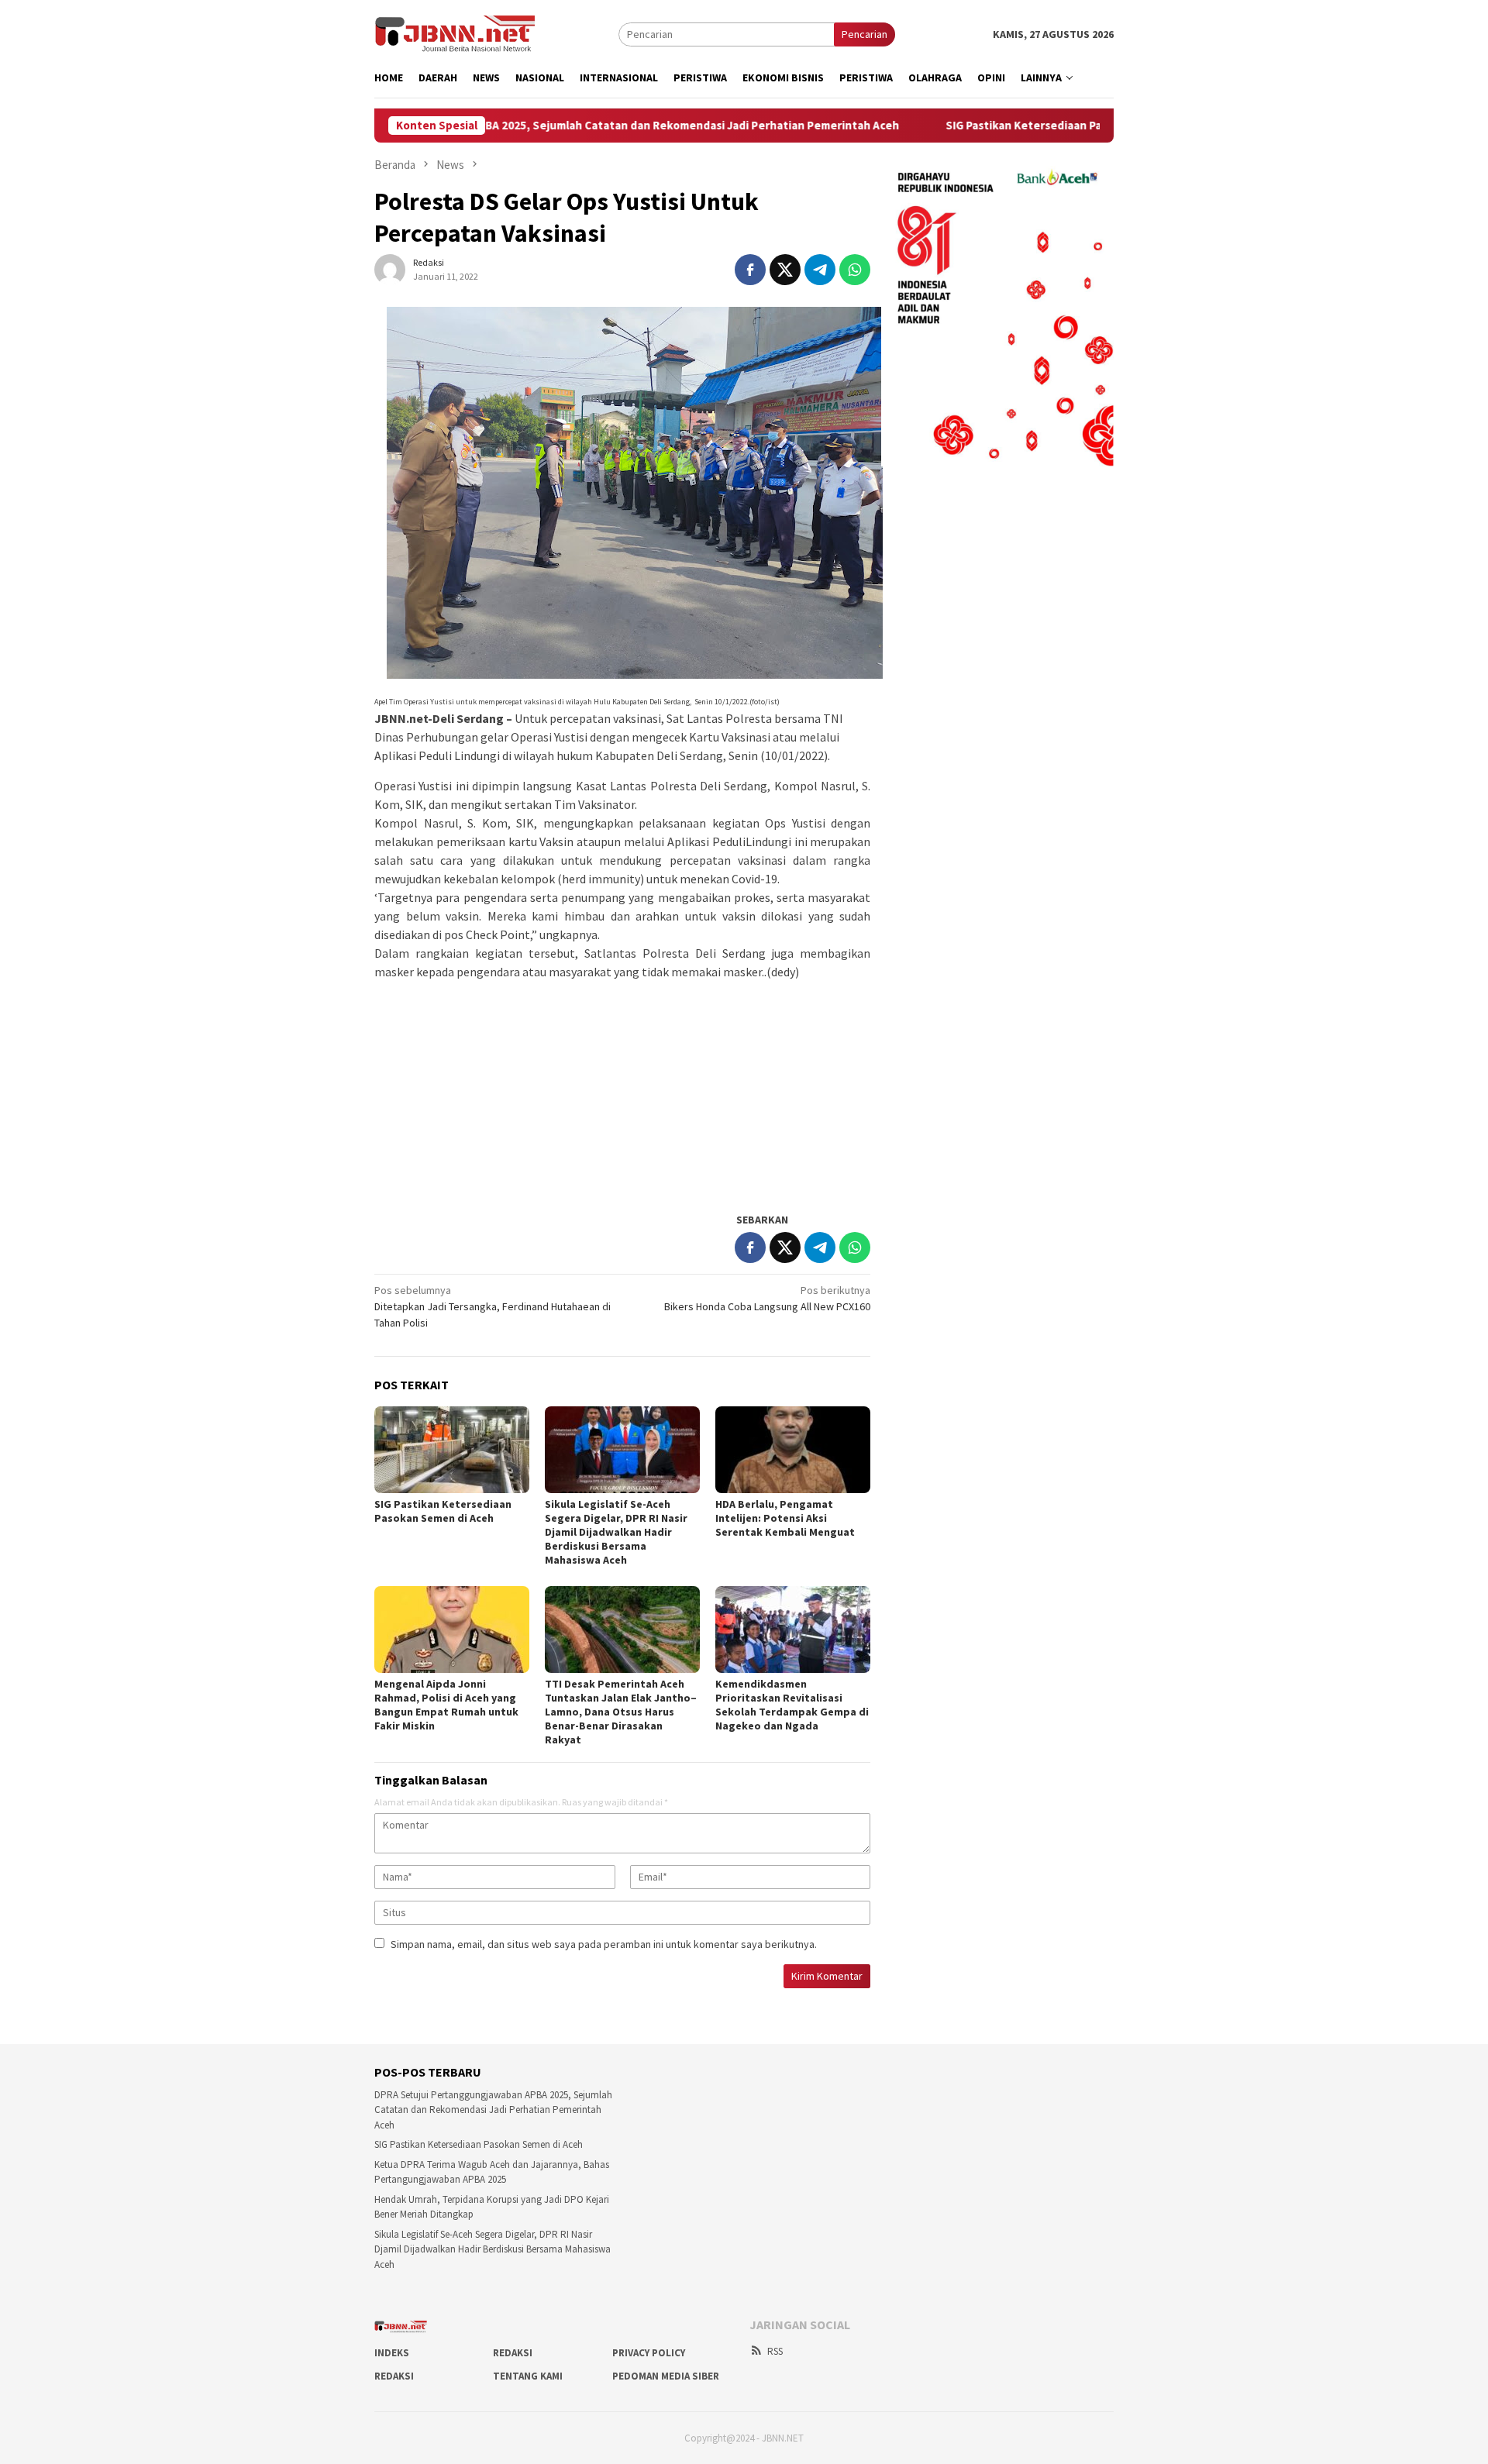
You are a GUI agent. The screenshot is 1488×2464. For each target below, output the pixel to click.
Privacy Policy (649, 2353)
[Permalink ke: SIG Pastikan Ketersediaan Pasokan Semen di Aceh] (452, 1450)
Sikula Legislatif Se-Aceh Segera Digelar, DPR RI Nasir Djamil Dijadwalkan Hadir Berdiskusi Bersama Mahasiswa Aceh (616, 1532)
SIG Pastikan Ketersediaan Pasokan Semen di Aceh (976, 126)
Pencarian (865, 34)
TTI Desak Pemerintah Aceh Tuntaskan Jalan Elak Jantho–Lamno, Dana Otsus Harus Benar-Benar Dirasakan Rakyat (621, 1712)
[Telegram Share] (820, 270)
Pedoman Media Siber (666, 2376)
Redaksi (513, 2353)
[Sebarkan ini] (750, 270)
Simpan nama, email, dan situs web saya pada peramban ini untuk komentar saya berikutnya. (604, 1944)
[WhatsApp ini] (855, 270)
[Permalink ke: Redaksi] (390, 268)
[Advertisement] (622, 1089)
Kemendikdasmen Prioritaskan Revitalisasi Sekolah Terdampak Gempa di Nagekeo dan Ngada (792, 1705)
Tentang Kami (528, 2376)
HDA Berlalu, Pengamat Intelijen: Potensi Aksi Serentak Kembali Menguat (785, 1518)
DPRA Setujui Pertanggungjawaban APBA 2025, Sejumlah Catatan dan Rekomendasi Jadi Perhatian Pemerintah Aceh (486, 126)
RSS (775, 2351)
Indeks (392, 2353)
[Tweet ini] (785, 270)
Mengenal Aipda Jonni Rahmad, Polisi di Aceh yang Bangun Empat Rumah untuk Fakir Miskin (446, 1705)
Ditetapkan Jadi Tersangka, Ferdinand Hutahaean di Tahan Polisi (493, 1306)
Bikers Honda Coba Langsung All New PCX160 (767, 1298)
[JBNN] (455, 33)
